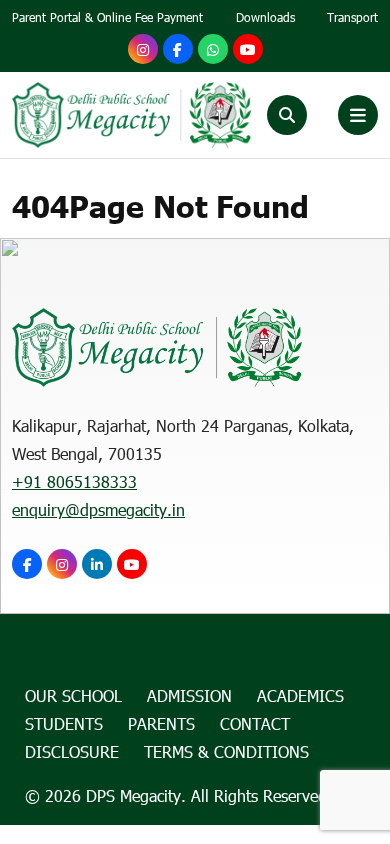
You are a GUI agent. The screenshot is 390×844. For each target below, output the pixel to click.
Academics (300, 695)
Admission (189, 695)
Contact (255, 723)
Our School (73, 695)
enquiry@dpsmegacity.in (98, 509)
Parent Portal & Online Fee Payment (107, 17)
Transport (352, 17)
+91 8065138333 (74, 481)
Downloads (265, 17)
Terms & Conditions (226, 751)
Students (64, 723)
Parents (161, 723)
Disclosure (72, 751)
